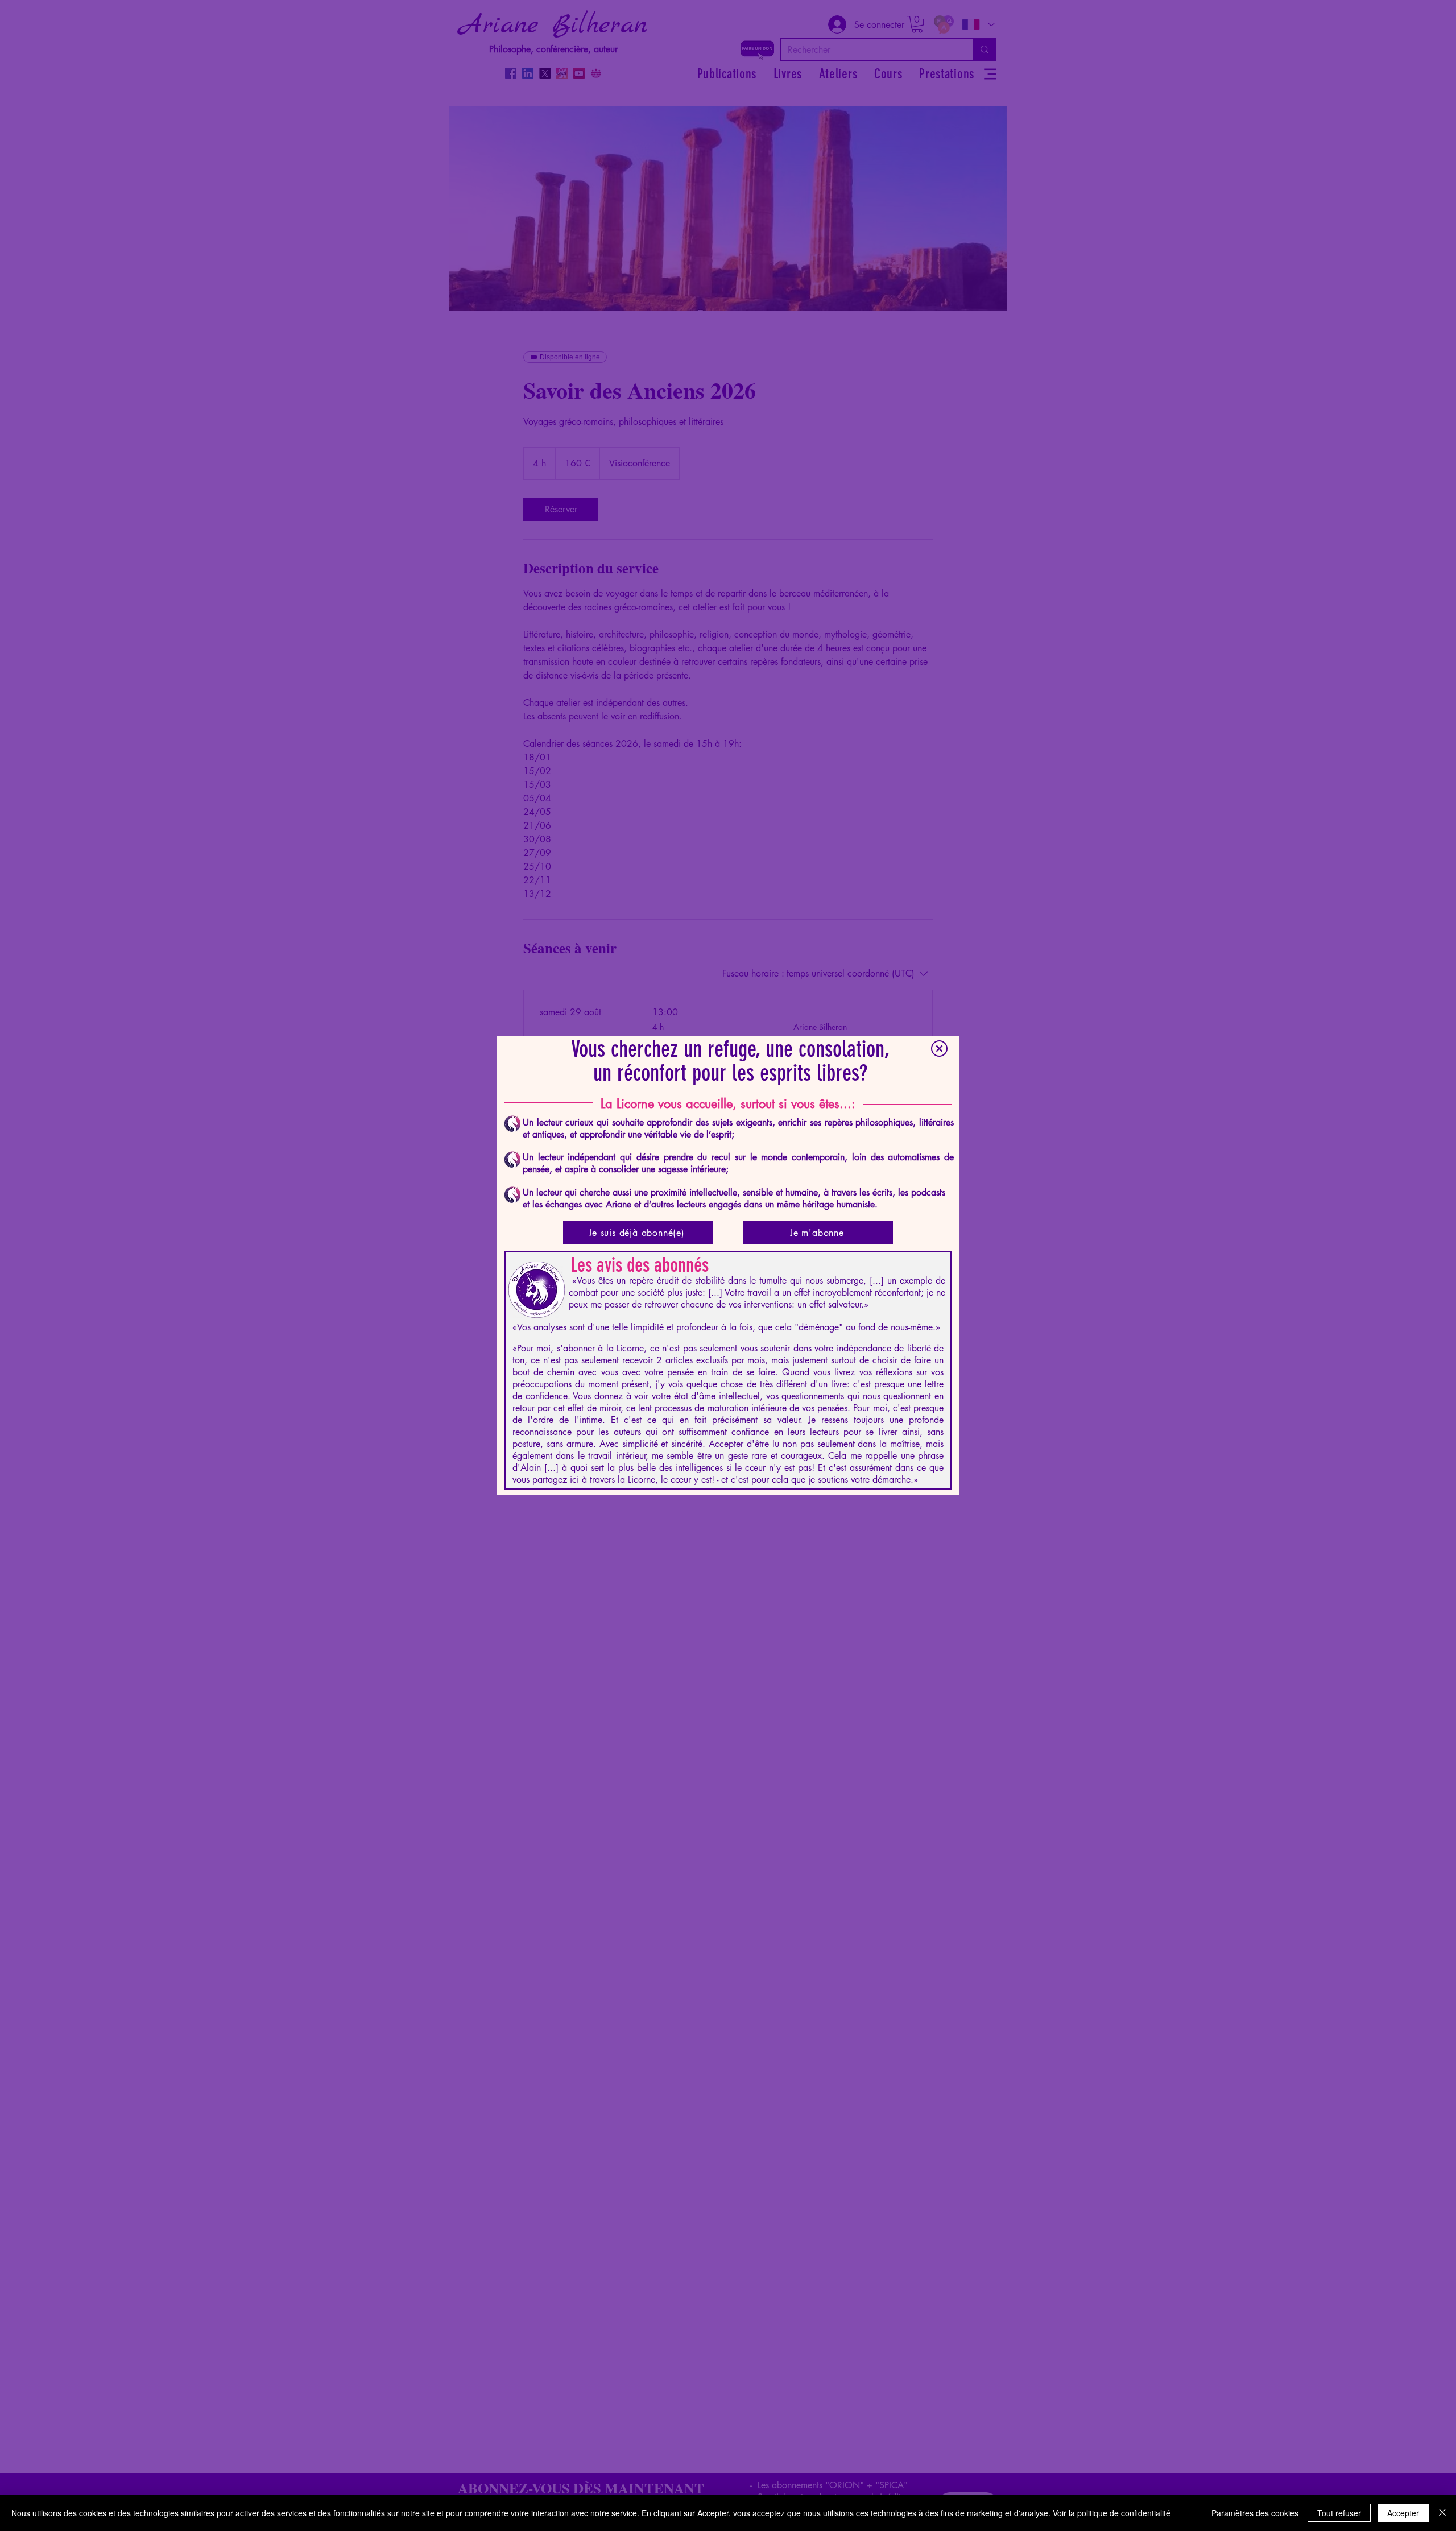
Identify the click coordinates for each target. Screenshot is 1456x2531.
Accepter (1403, 2513)
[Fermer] (1442, 2513)
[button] (939, 1049)
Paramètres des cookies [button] (1255, 2513)
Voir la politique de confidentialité (1112, 2513)
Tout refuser (1339, 2513)
